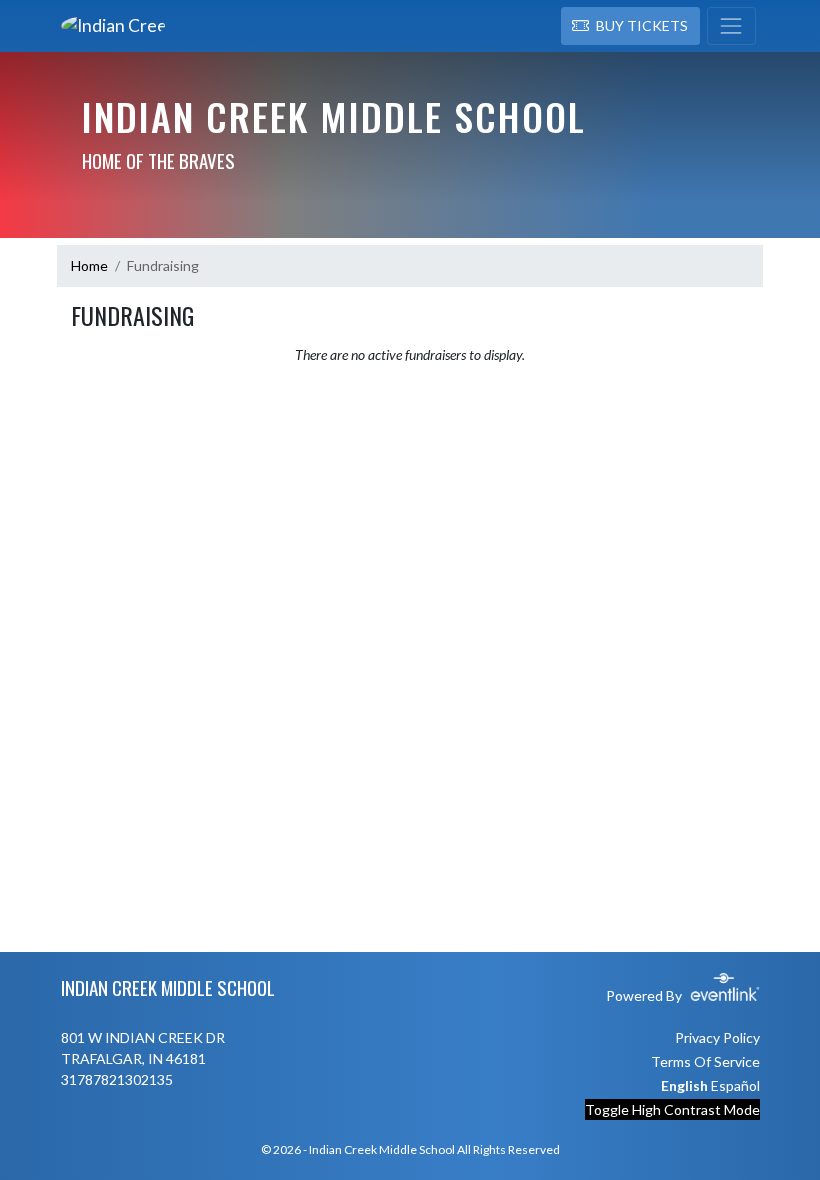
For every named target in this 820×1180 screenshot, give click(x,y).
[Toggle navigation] (731, 26)
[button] (630, 26)
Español (735, 1085)
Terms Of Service (705, 1061)
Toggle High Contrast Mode (672, 1109)
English (684, 1085)
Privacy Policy (717, 1037)
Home (89, 265)
